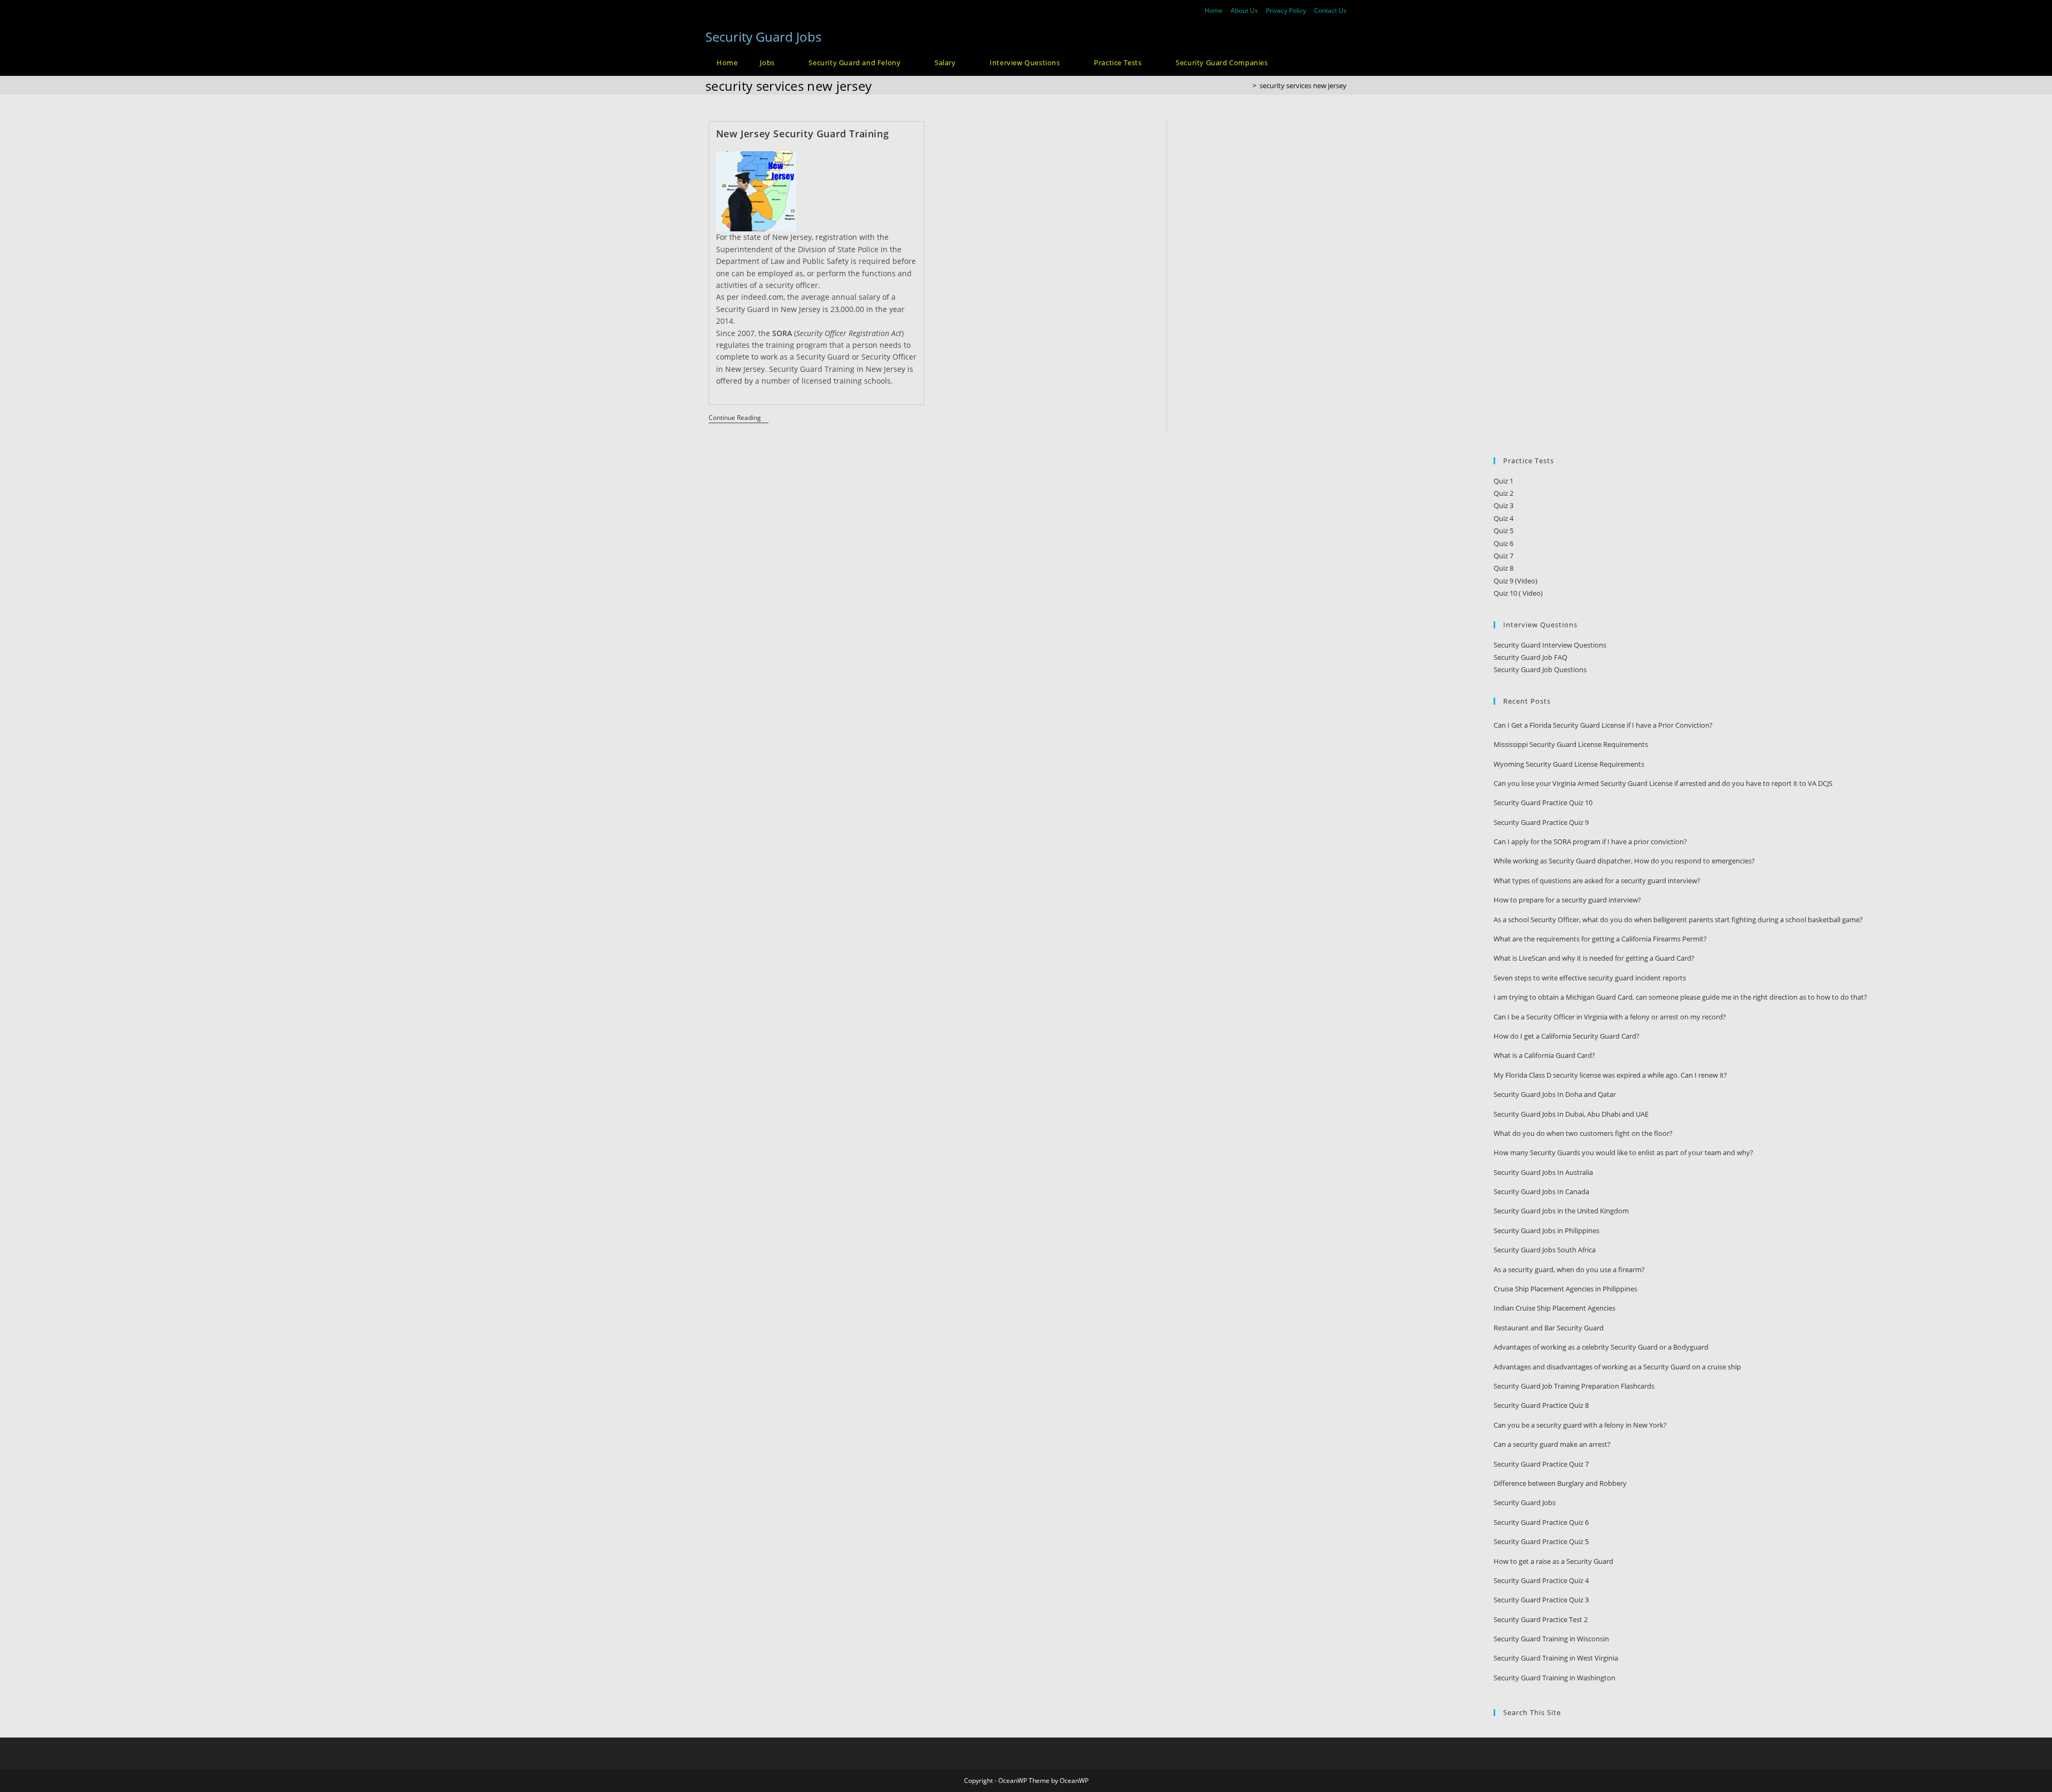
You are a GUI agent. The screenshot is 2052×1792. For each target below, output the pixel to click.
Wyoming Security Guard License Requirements (1569, 764)
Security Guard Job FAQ (1530, 657)
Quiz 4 (1503, 518)
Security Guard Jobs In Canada (1541, 1191)
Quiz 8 (1503, 568)
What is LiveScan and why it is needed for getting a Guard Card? (1594, 958)
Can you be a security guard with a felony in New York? (1580, 1425)
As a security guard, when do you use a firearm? (1569, 1269)
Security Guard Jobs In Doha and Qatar (1555, 1094)
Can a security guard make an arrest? (1552, 1444)
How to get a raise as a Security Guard (1553, 1561)
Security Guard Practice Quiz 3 (1541, 1600)
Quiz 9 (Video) (1515, 581)
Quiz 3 (1503, 505)
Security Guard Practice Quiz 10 (1543, 802)
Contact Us (1330, 10)
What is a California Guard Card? (1544, 1055)
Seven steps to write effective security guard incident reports (1590, 978)
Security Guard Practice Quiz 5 (1541, 1541)
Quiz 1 (1503, 481)
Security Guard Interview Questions (1550, 645)
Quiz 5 (1503, 531)
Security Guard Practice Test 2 (1541, 1619)
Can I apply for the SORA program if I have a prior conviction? (1590, 842)
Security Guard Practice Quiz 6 (1541, 1522)
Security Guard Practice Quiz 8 (1541, 1405)
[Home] (1247, 85)
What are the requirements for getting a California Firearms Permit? (1600, 939)
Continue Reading (739, 419)
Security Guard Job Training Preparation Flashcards (1574, 1386)
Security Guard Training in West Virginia (1556, 1658)
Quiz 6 (1503, 543)
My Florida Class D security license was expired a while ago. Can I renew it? (1610, 1075)
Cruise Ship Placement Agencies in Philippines (1565, 1289)
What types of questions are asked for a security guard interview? (1597, 881)
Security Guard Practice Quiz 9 (1541, 822)
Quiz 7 (1503, 556)
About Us (1244, 10)
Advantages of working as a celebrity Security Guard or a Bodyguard (1601, 1347)
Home (1214, 10)
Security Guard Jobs (763, 37)
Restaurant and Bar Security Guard (1549, 1328)
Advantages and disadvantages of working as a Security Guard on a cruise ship (1617, 1367)
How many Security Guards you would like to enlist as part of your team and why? (1623, 1152)
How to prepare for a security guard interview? (1567, 900)
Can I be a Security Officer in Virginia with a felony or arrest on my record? (1610, 1017)
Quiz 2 (1503, 493)
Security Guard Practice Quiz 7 (1541, 1464)
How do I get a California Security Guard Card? (1567, 1036)
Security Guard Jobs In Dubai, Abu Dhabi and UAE (1571, 1114)
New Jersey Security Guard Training (802, 134)
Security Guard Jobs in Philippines (1546, 1230)
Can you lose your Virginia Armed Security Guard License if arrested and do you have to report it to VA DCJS (1663, 783)
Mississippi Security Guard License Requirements (1571, 744)
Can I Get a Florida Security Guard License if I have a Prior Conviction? (1603, 725)
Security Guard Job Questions (1540, 669)
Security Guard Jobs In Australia (1543, 1172)
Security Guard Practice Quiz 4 (1541, 1580)
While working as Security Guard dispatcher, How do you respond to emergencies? (1624, 861)
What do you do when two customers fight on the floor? (1583, 1133)
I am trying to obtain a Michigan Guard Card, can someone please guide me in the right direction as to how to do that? (1680, 997)
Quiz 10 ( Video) (1518, 593)
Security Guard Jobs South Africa (1545, 1250)
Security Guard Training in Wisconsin (1551, 1639)
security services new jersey (1303, 85)
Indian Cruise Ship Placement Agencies (1554, 1308)
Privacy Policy (1286, 10)
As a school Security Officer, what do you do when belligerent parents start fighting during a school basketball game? (1678, 920)
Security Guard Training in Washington (1554, 1678)
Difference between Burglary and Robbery (1560, 1483)
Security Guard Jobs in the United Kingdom (1561, 1211)
